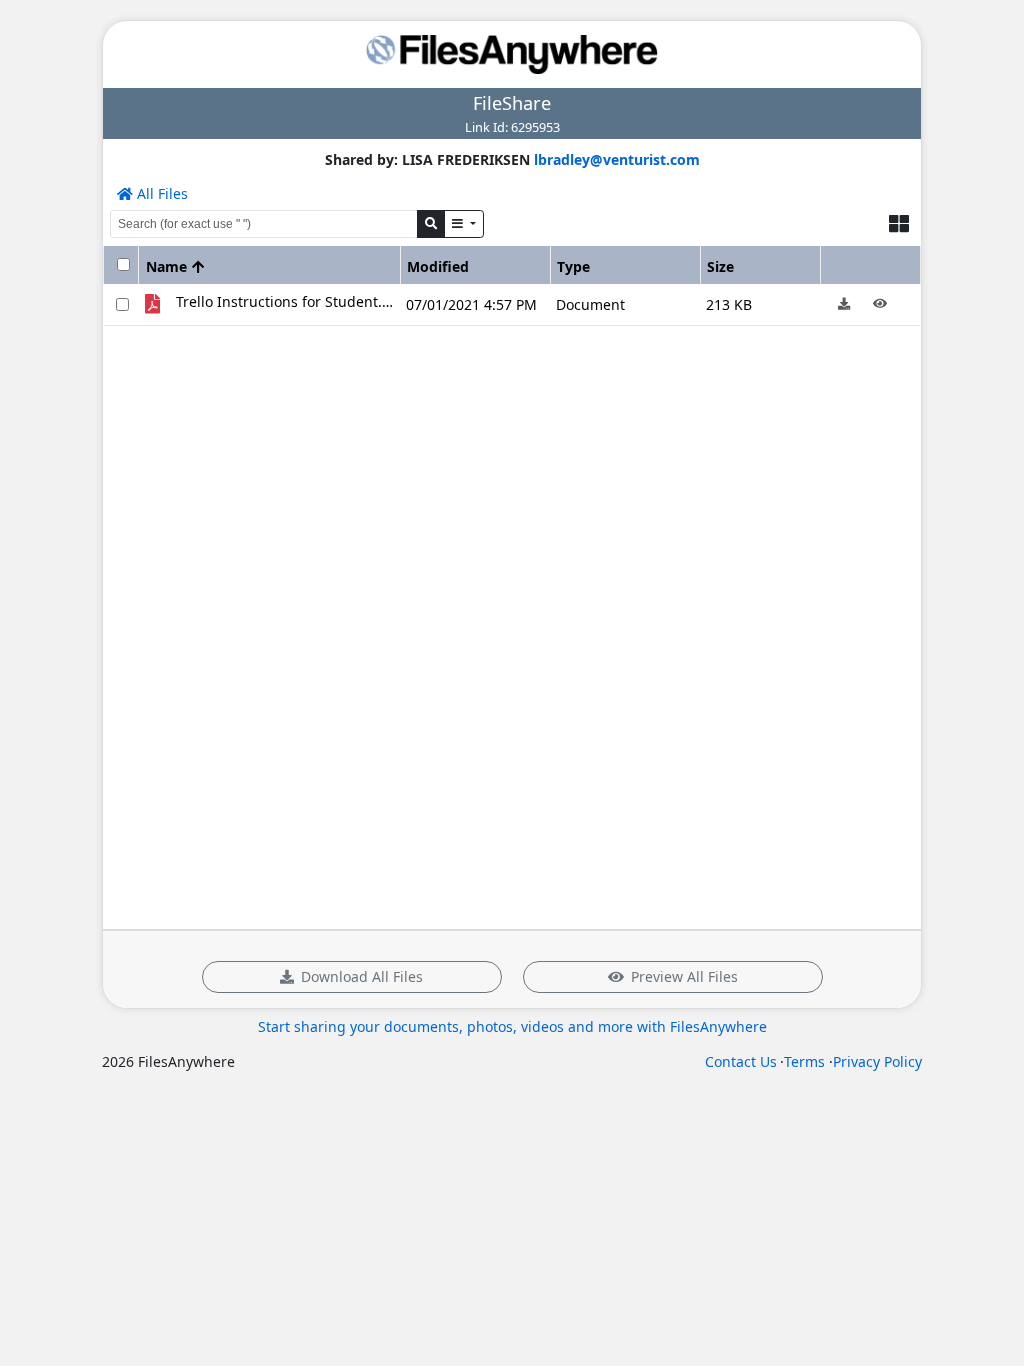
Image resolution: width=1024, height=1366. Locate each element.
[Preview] (879, 304)
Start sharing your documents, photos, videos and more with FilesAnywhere (512, 1026)
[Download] (843, 304)
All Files (160, 193)
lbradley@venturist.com (617, 159)
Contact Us (741, 1061)
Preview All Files (684, 976)
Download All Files (362, 976)
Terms (804, 1061)
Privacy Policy (877, 1061)
